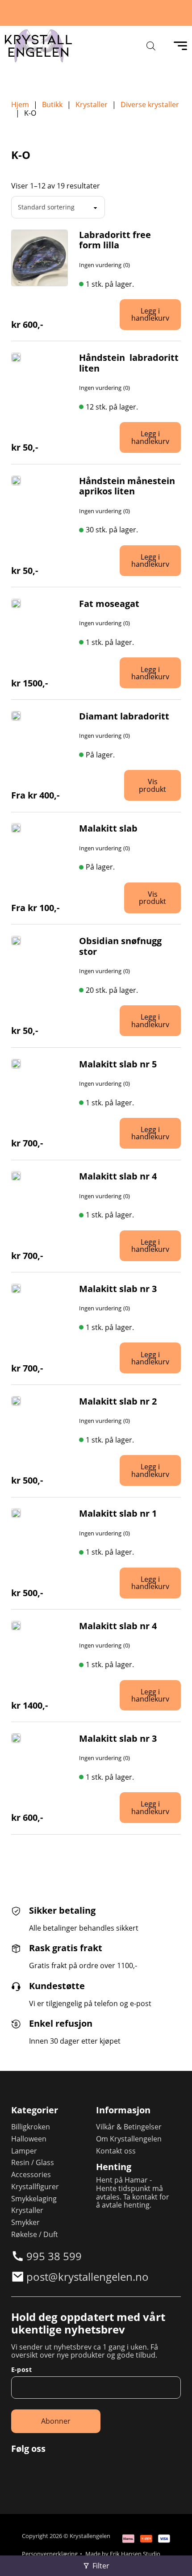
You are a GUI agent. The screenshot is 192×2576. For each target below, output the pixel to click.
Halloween (29, 2139)
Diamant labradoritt (124, 716)
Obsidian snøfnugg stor (120, 946)
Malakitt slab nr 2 (118, 1401)
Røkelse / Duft (35, 2235)
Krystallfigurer (35, 2187)
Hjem (20, 105)
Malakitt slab (108, 828)
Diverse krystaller (150, 105)
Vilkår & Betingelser (129, 2127)
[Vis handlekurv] (174, 2558)
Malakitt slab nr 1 (118, 1513)
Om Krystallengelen (129, 2139)
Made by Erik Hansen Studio (123, 2554)
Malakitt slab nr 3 (118, 1289)
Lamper (24, 2151)
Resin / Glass (33, 2163)
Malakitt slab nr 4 (118, 1176)
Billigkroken (31, 2127)
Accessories (31, 2175)
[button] (152, 315)
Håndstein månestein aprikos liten (127, 486)
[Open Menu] (180, 46)
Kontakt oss (116, 2151)
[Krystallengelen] (38, 46)
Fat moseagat (109, 604)
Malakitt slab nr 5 (118, 1064)
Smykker (25, 2223)
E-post (21, 2370)
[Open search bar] (151, 46)
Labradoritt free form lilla (115, 240)
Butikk (52, 105)
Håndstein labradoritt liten (129, 363)
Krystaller (92, 105)
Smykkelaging (34, 2199)
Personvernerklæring (50, 2554)
